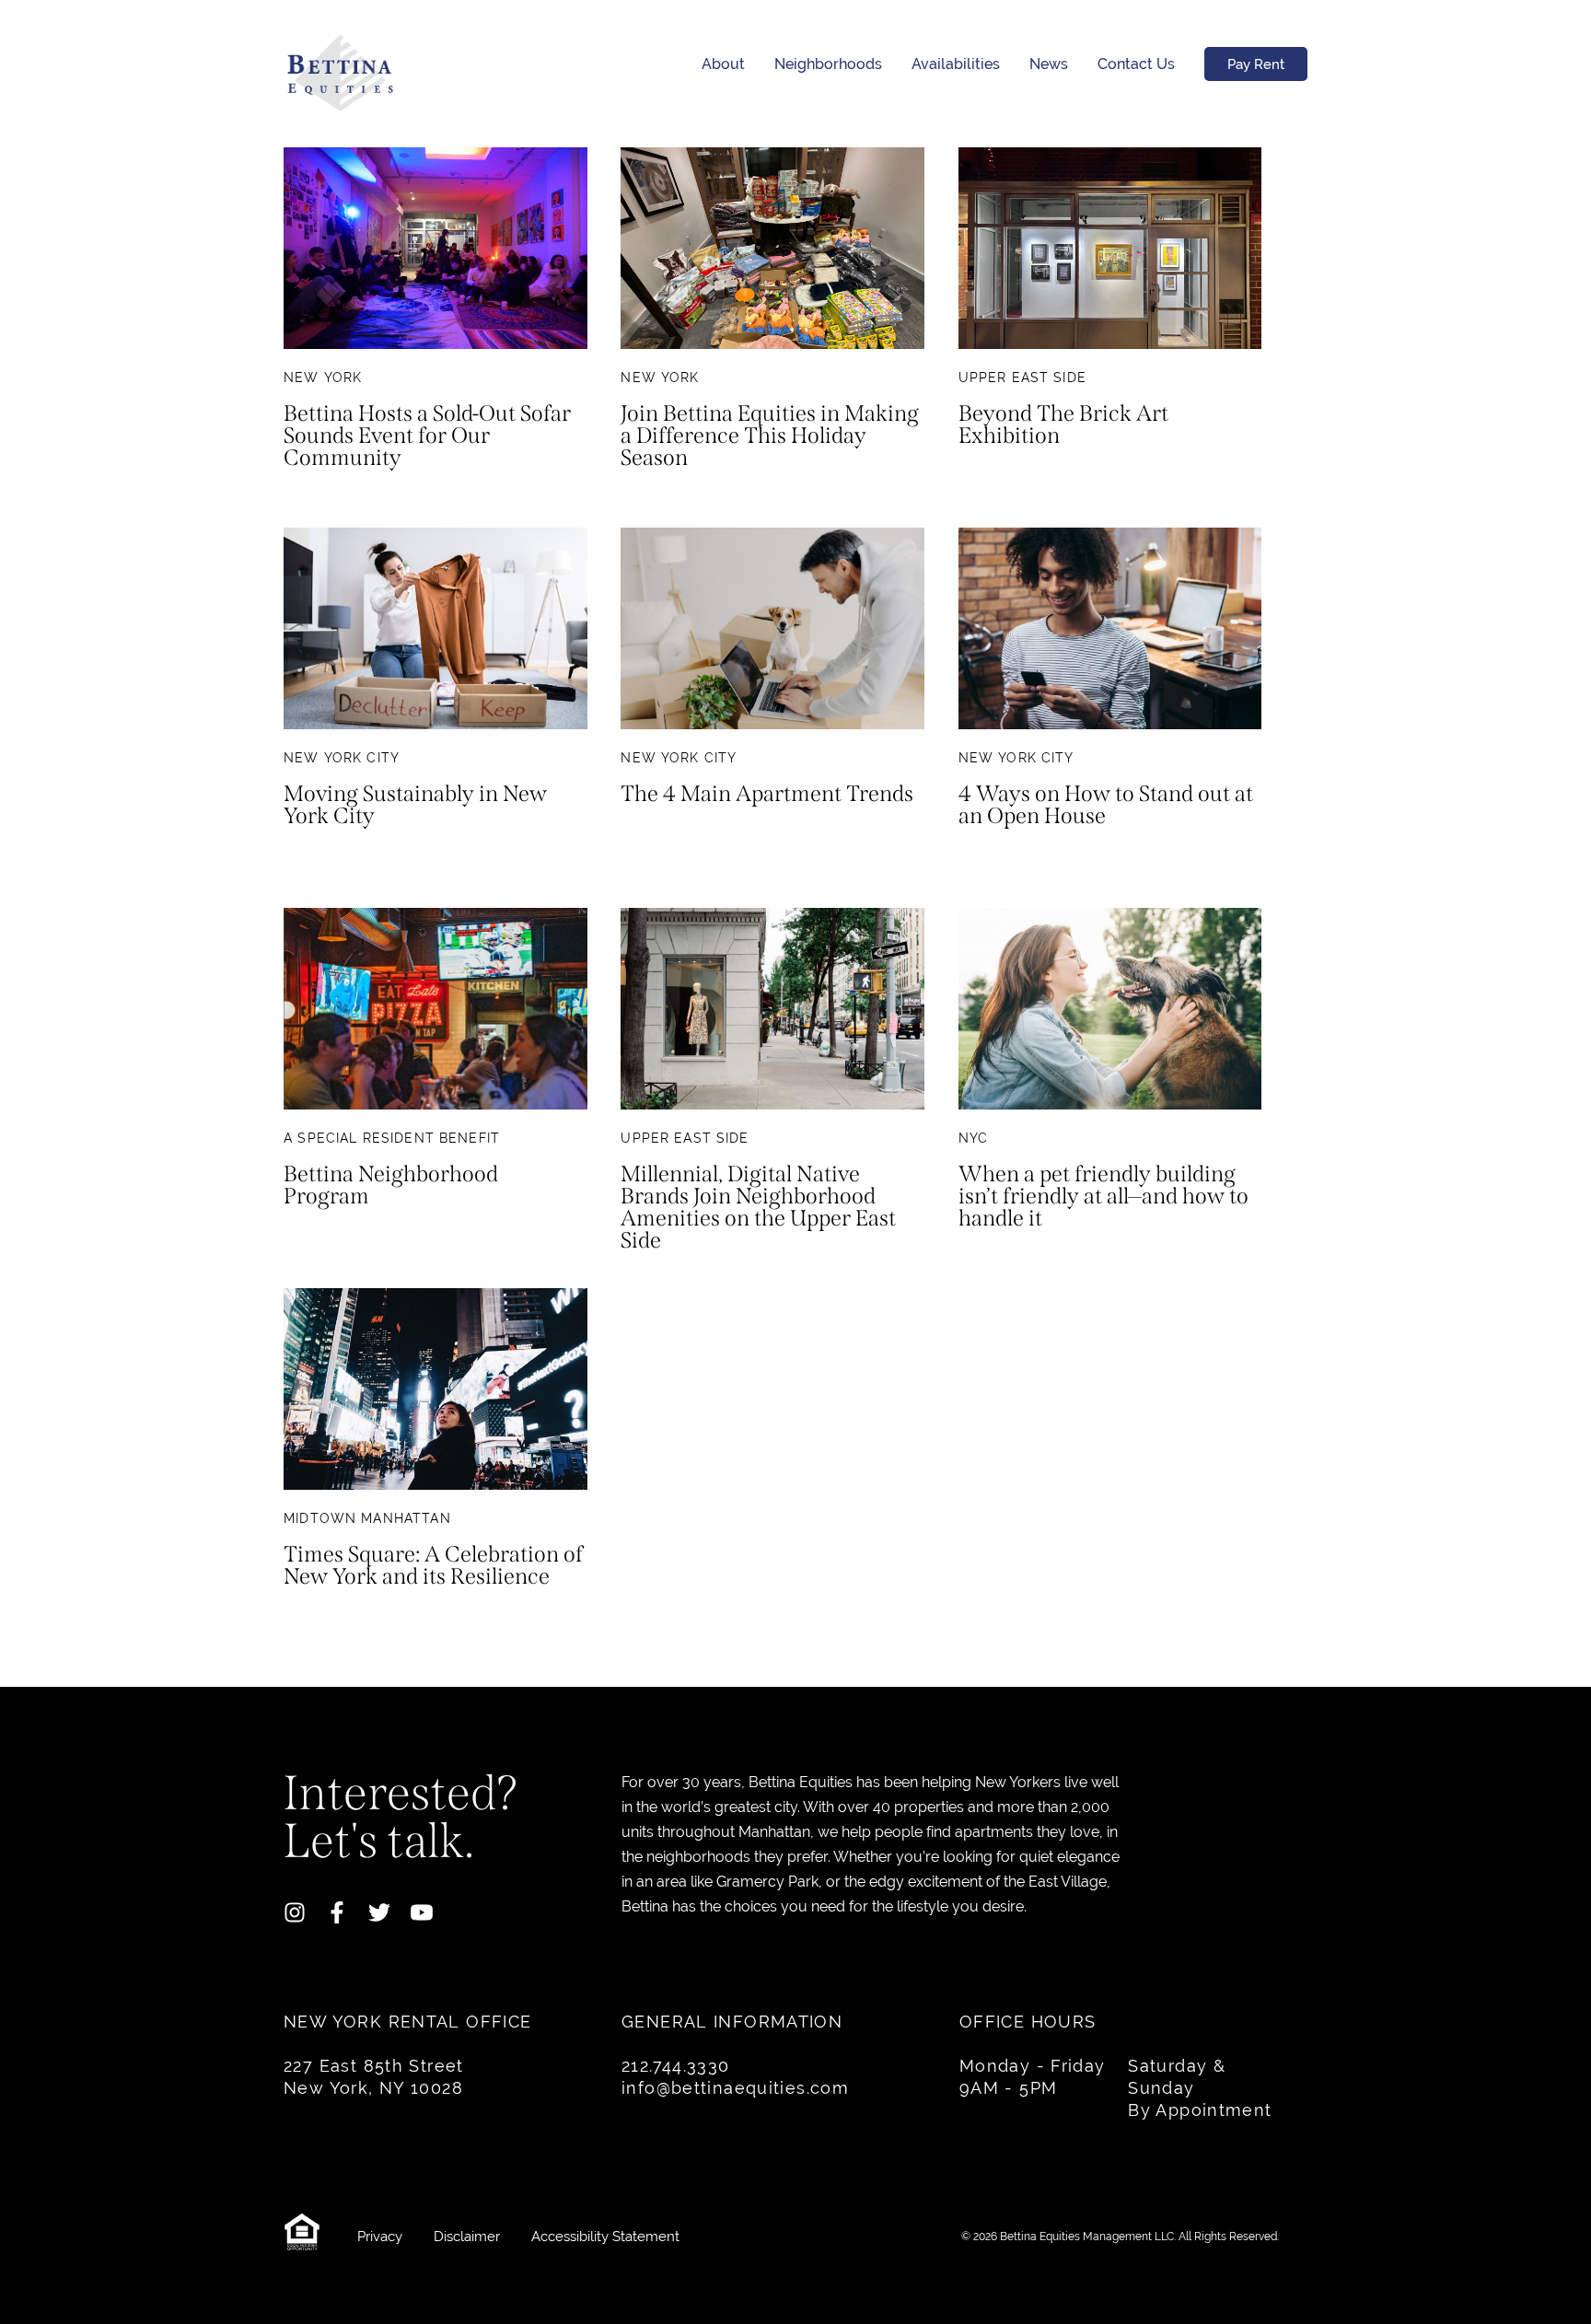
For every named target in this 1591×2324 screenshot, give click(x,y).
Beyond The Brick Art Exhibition (1063, 425)
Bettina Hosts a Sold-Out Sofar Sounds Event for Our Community (427, 436)
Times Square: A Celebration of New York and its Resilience (433, 1566)
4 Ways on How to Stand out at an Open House (1106, 806)
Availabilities (956, 64)
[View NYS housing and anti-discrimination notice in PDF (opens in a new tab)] (307, 2237)
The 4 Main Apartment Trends (767, 795)
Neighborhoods (828, 64)
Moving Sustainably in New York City (415, 806)
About (723, 64)
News (1049, 64)
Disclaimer (469, 2236)
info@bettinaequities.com (735, 2088)
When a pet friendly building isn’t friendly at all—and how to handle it (1103, 1197)
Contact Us (1136, 64)
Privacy (382, 2236)
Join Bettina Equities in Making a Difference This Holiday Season (770, 436)
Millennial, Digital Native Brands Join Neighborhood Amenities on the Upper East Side (758, 1207)
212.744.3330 (676, 2066)
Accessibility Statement (605, 2236)
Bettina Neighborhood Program (391, 1186)
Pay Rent (1256, 64)
